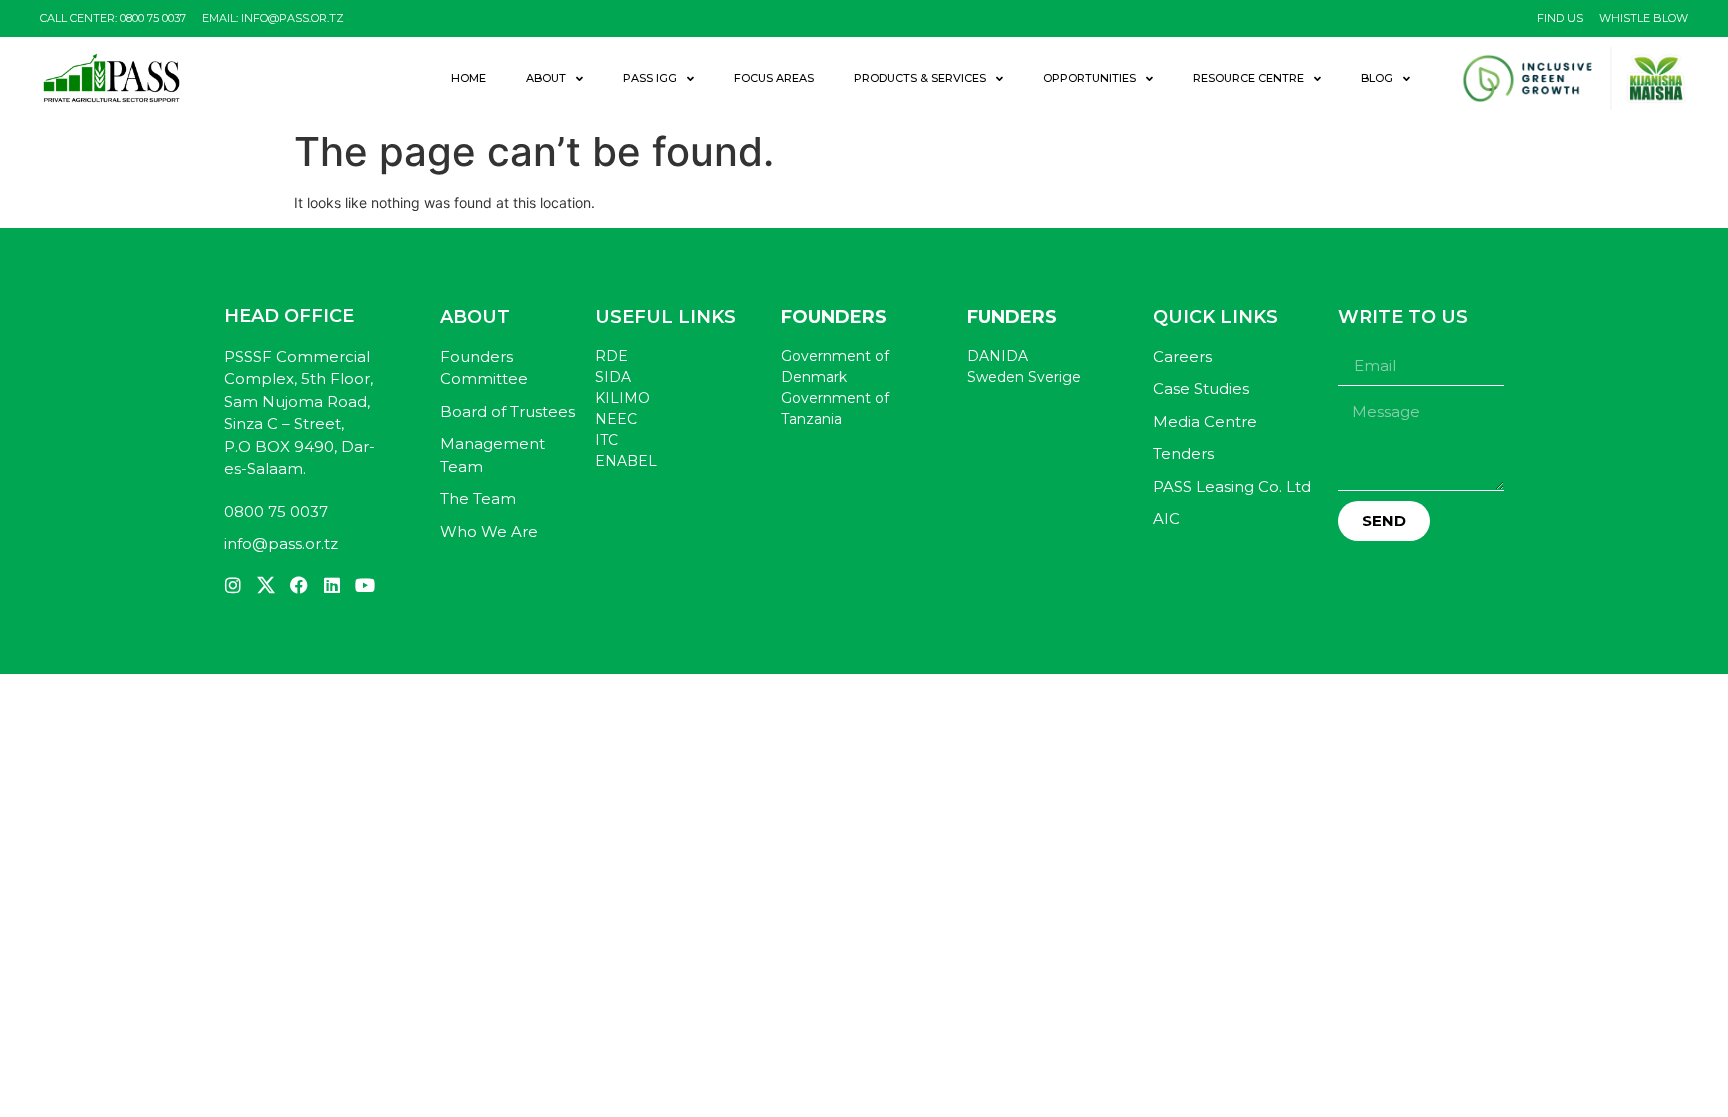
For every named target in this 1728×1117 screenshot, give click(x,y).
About (546, 78)
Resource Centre (1248, 78)
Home (468, 78)
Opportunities (1089, 78)
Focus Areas (774, 78)
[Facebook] (299, 585)
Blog (1377, 78)
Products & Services (920, 78)
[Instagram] (233, 585)
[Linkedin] (332, 585)
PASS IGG (650, 78)
